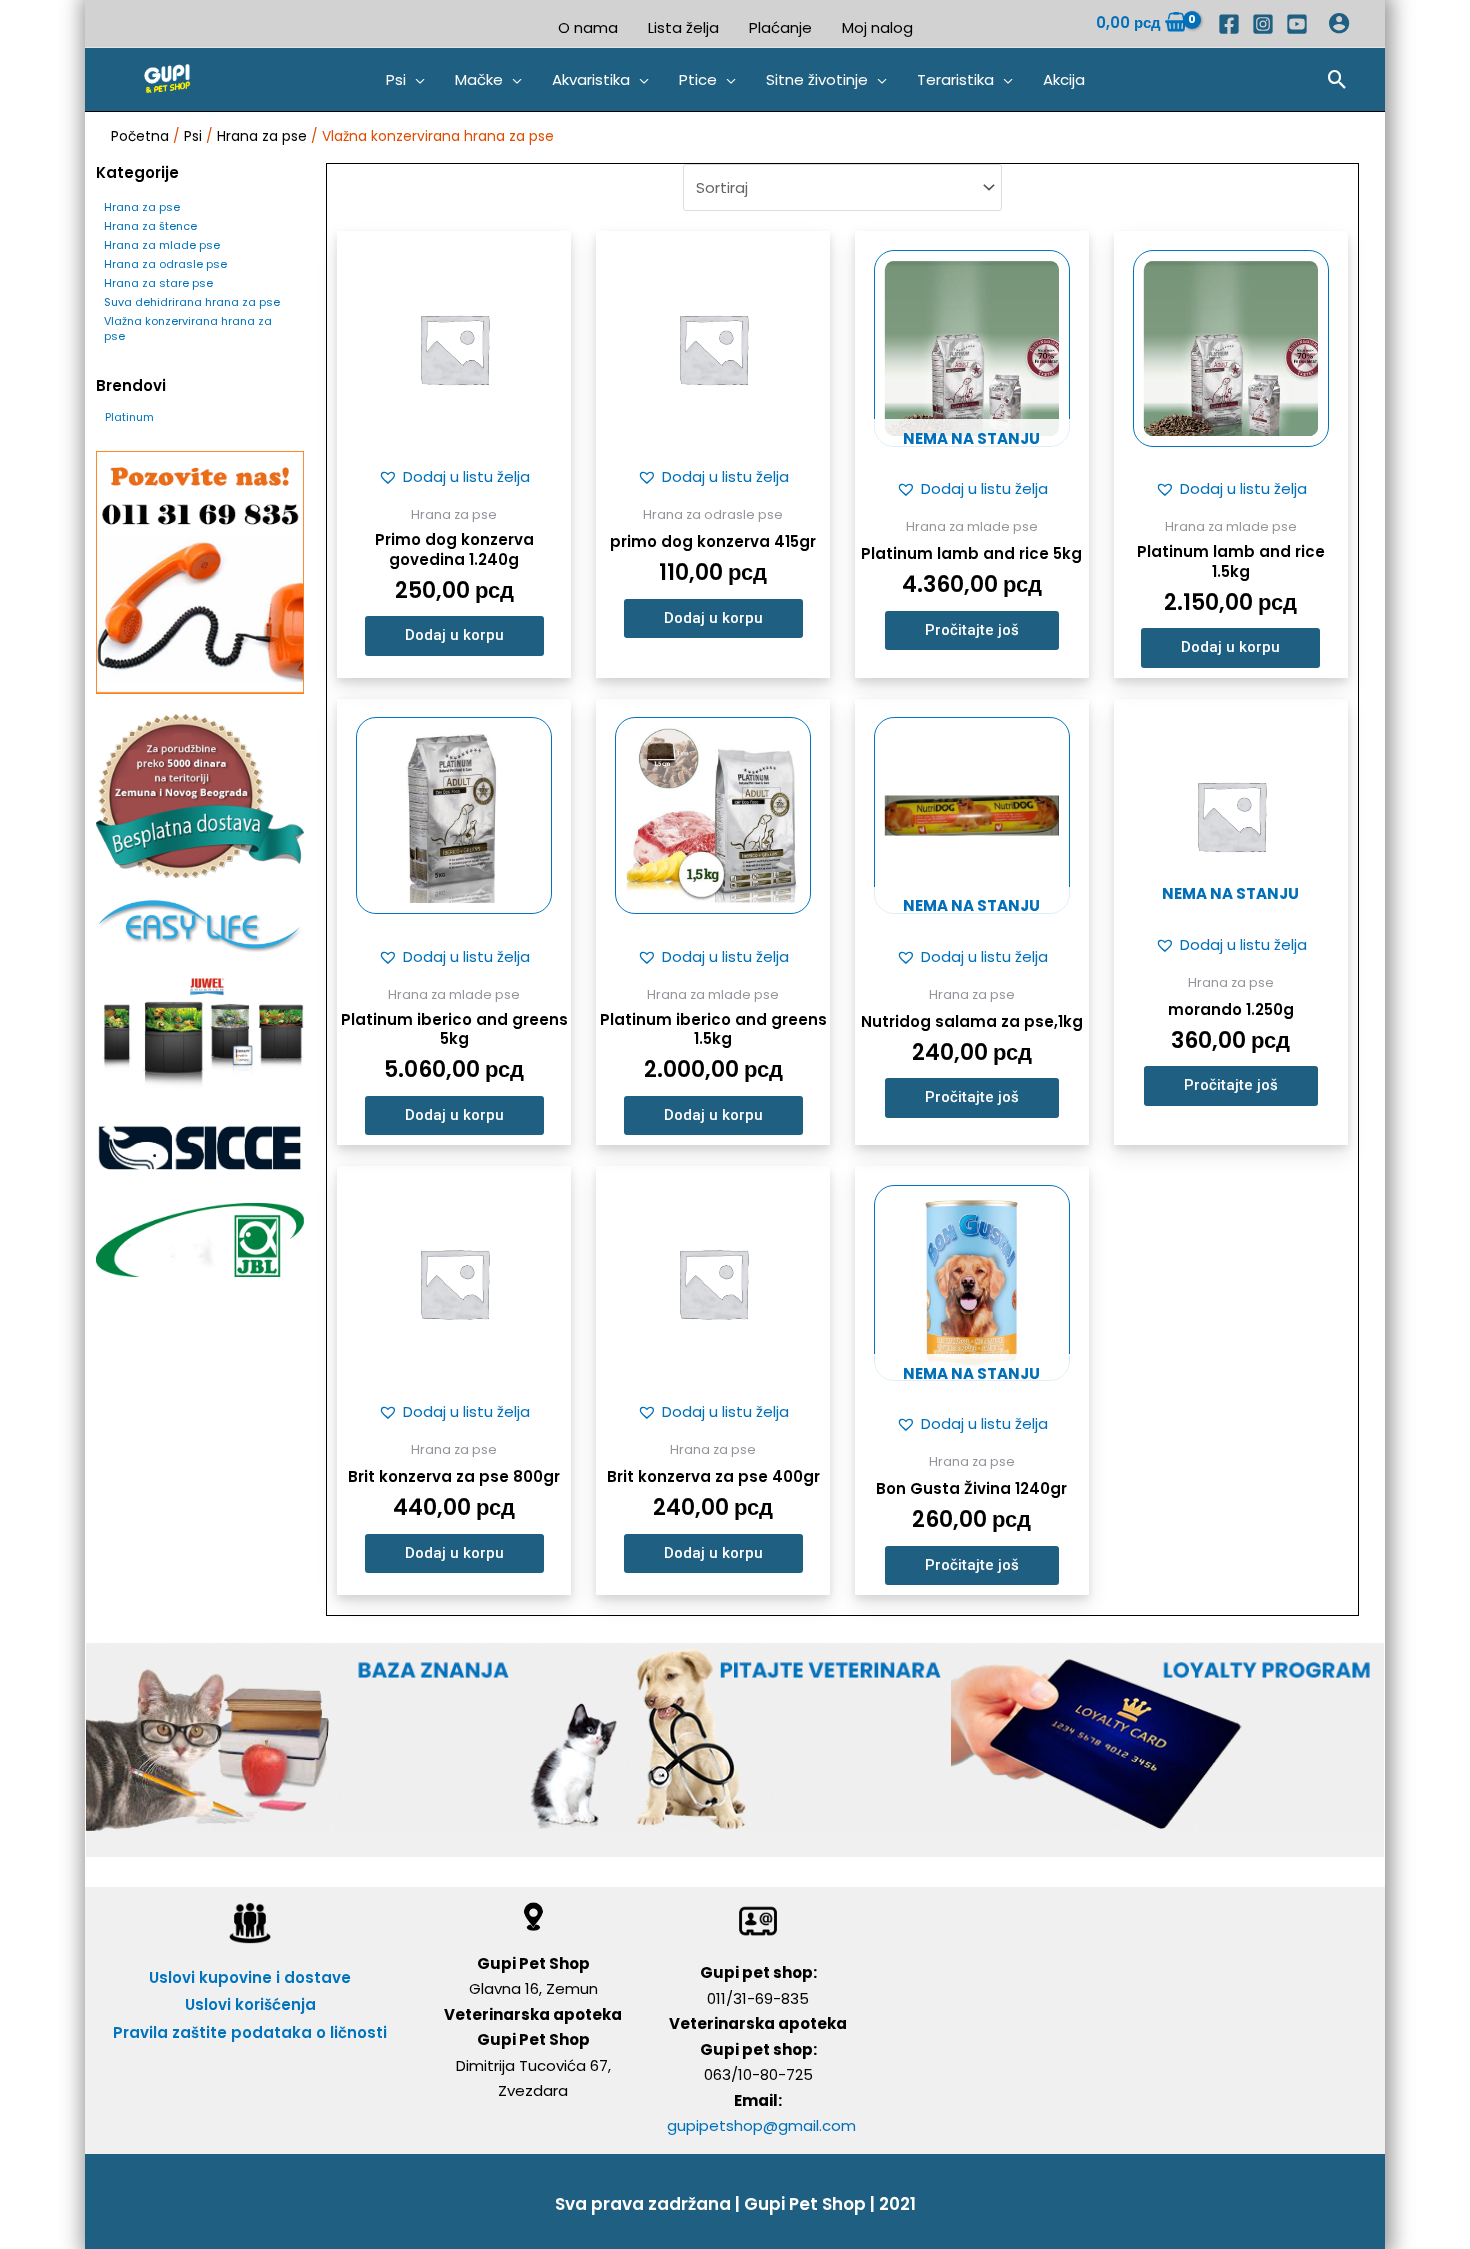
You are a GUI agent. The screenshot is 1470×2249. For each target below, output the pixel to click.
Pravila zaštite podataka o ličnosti (250, 2032)
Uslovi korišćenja (250, 2004)
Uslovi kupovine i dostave (250, 1977)
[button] (405, 80)
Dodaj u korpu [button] (454, 635)
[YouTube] (1297, 24)
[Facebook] (1229, 24)
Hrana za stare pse (158, 283)
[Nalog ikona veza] (1339, 23)
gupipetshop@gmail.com (761, 2125)
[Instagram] (1263, 24)
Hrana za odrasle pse (165, 264)
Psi (193, 136)
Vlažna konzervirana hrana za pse (188, 328)
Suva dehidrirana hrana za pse (192, 302)
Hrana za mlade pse (162, 245)
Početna (140, 136)
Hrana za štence (150, 226)
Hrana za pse (262, 136)
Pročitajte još (972, 630)
